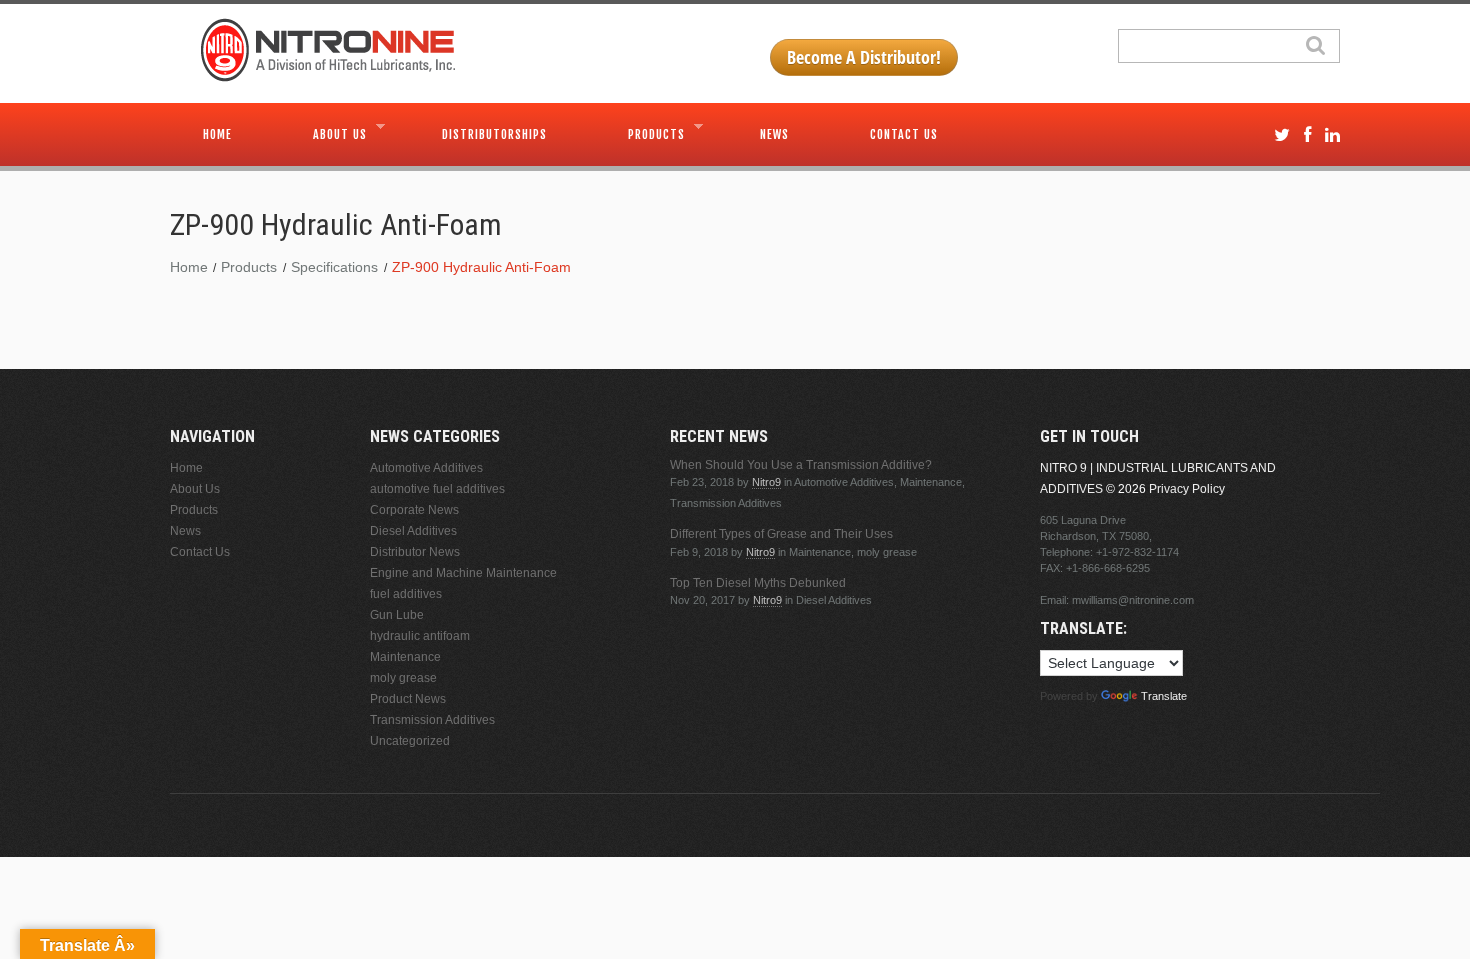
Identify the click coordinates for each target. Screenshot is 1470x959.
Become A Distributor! (864, 57)
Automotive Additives (426, 468)
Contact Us (904, 134)
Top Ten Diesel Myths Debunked (758, 583)
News (774, 134)
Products (640, 132)
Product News (408, 699)
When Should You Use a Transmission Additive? (801, 465)
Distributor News (415, 552)
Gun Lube (397, 615)
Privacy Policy (1187, 489)
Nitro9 (766, 482)
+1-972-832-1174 (1137, 552)
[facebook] (1307, 135)
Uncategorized (410, 741)
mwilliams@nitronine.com (1133, 600)
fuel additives (406, 594)
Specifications (334, 267)
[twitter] (1282, 135)
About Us (323, 132)
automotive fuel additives (437, 489)
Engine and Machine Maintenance (463, 573)
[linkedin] (1332, 135)
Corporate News (414, 510)
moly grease (403, 678)
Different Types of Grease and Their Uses (781, 534)
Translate (1164, 696)
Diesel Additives (413, 531)
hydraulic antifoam (420, 636)
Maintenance (405, 657)
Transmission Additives (432, 720)
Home (217, 134)
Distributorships (494, 134)
